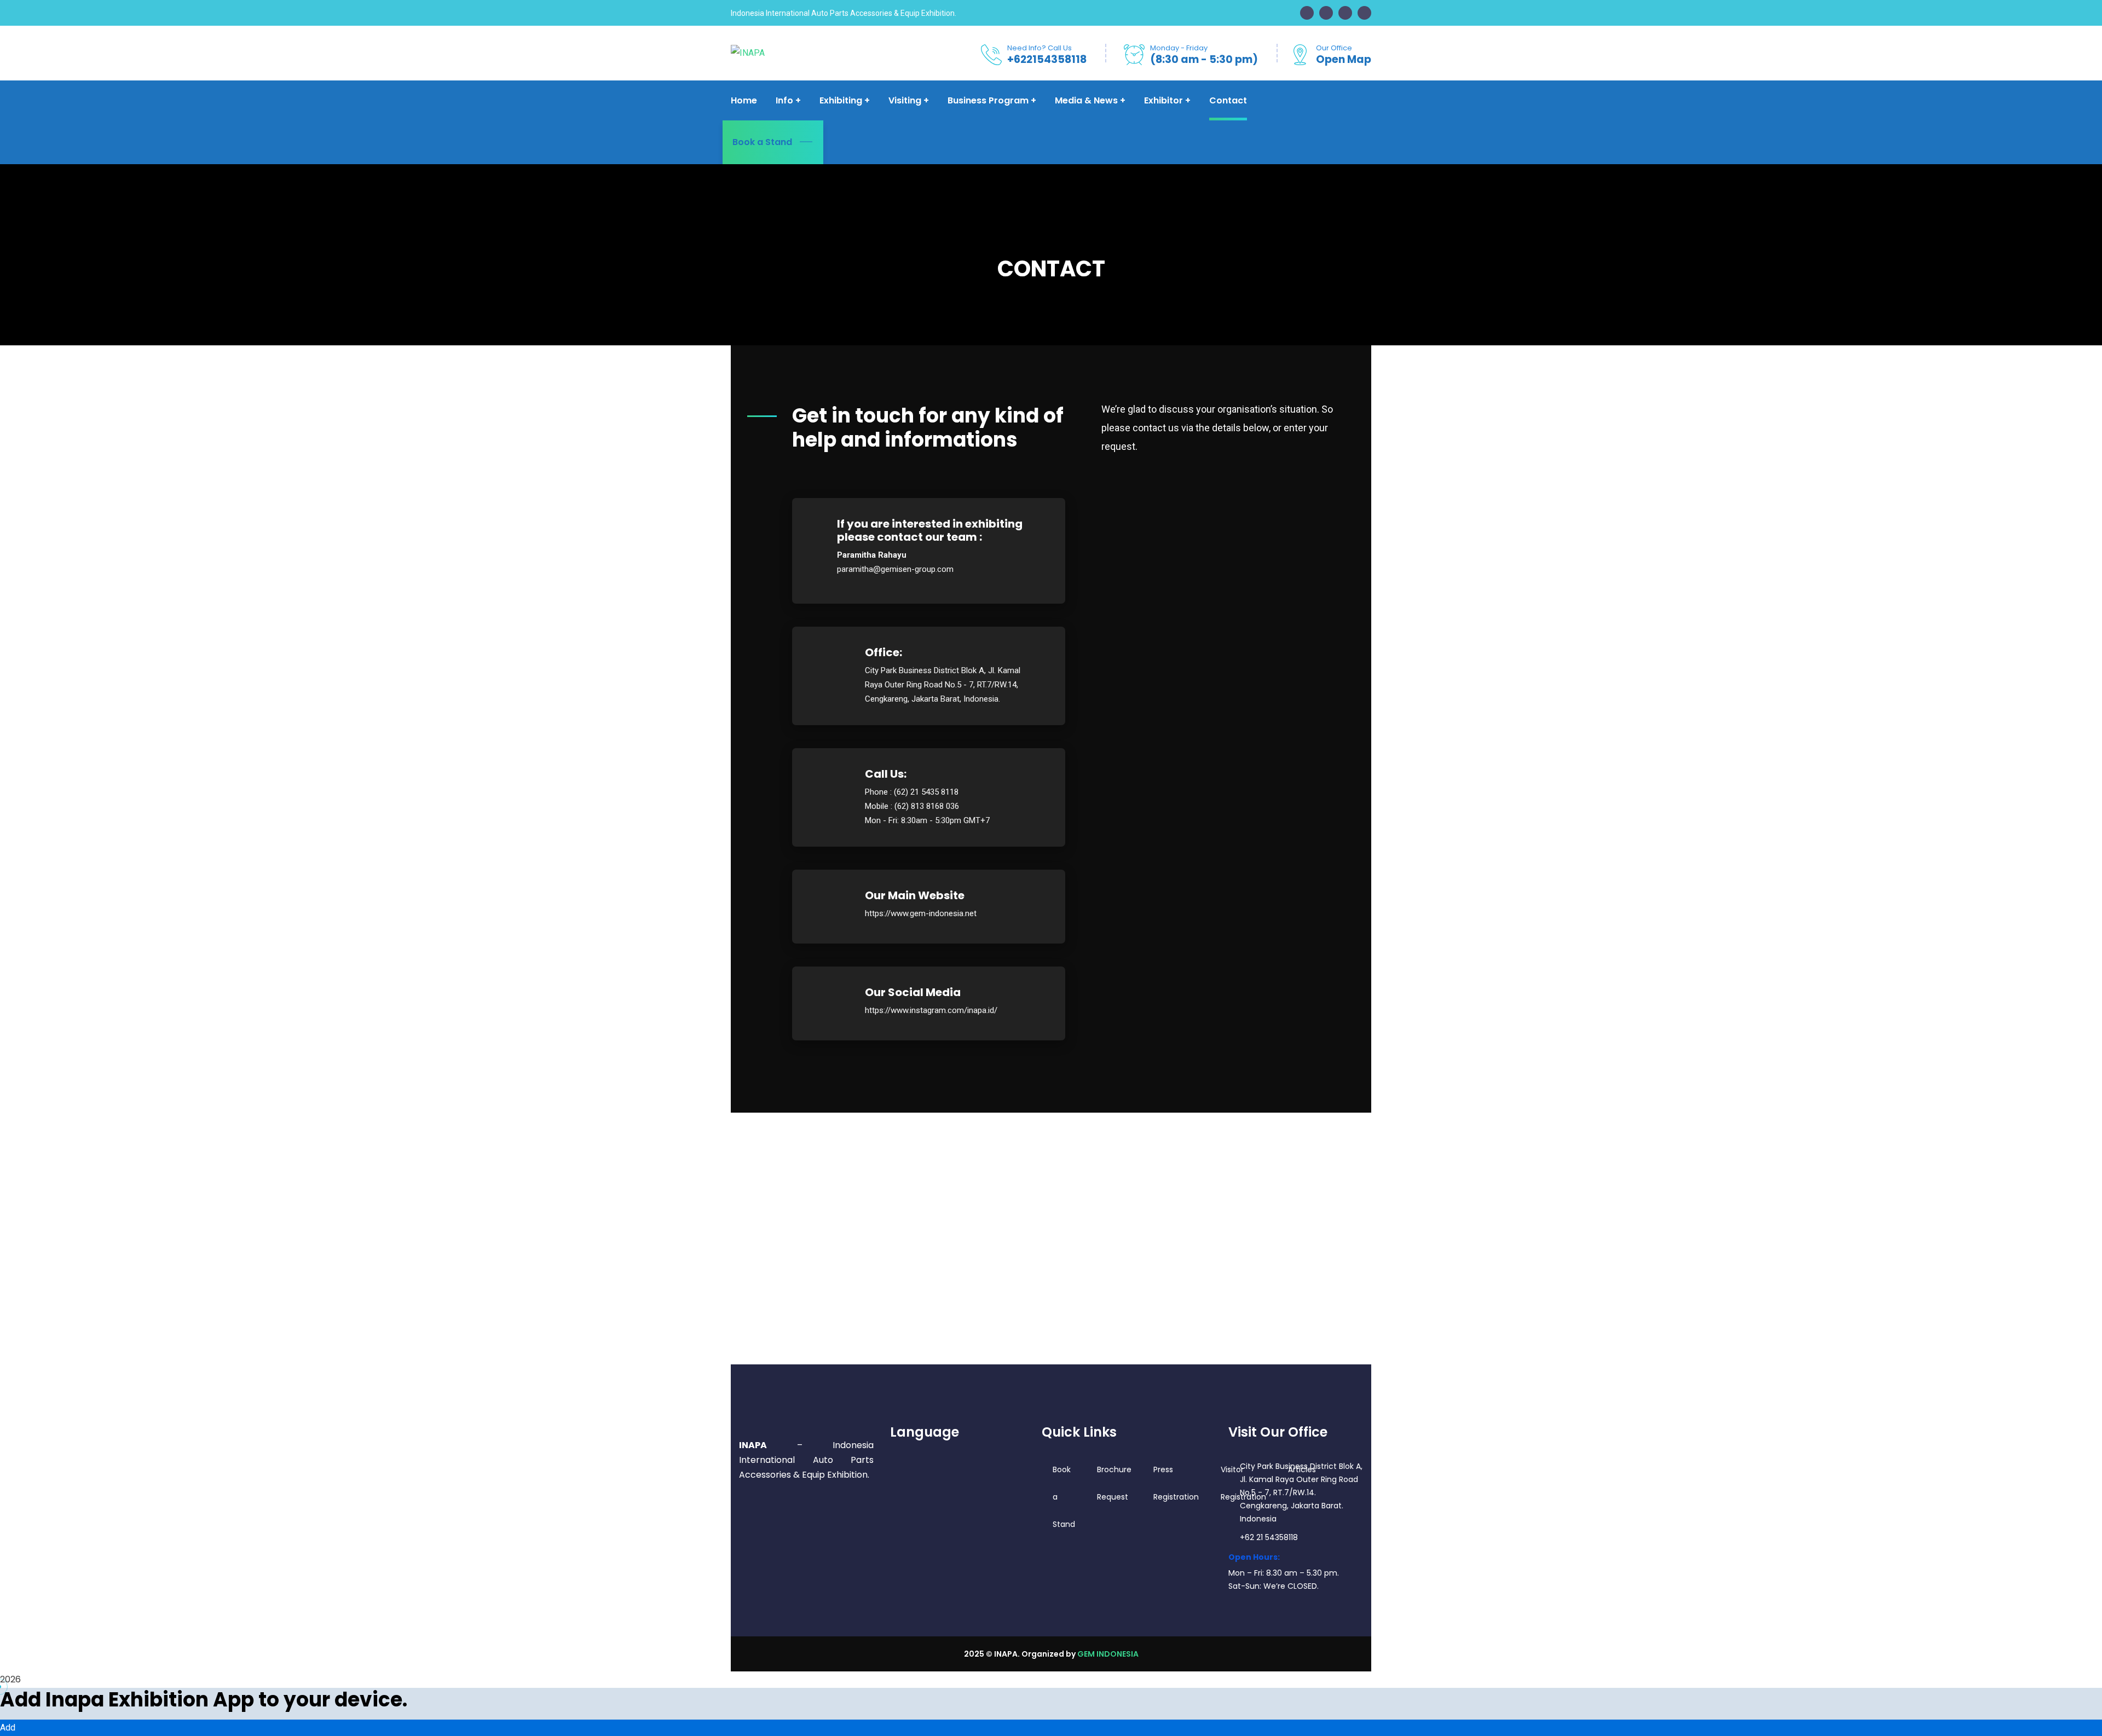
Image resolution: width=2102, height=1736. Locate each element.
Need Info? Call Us (1040, 48)
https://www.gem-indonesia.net (921, 913)
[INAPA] (748, 53)
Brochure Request (1114, 1483)
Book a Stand (762, 142)
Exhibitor (1163, 100)
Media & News (1086, 100)
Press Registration (1176, 1483)
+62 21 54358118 (1269, 1537)
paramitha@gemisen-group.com (895, 569)
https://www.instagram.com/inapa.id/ (931, 1010)
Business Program (988, 100)
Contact (1228, 100)
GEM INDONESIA (1108, 1654)
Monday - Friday (1179, 48)
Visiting (905, 100)
